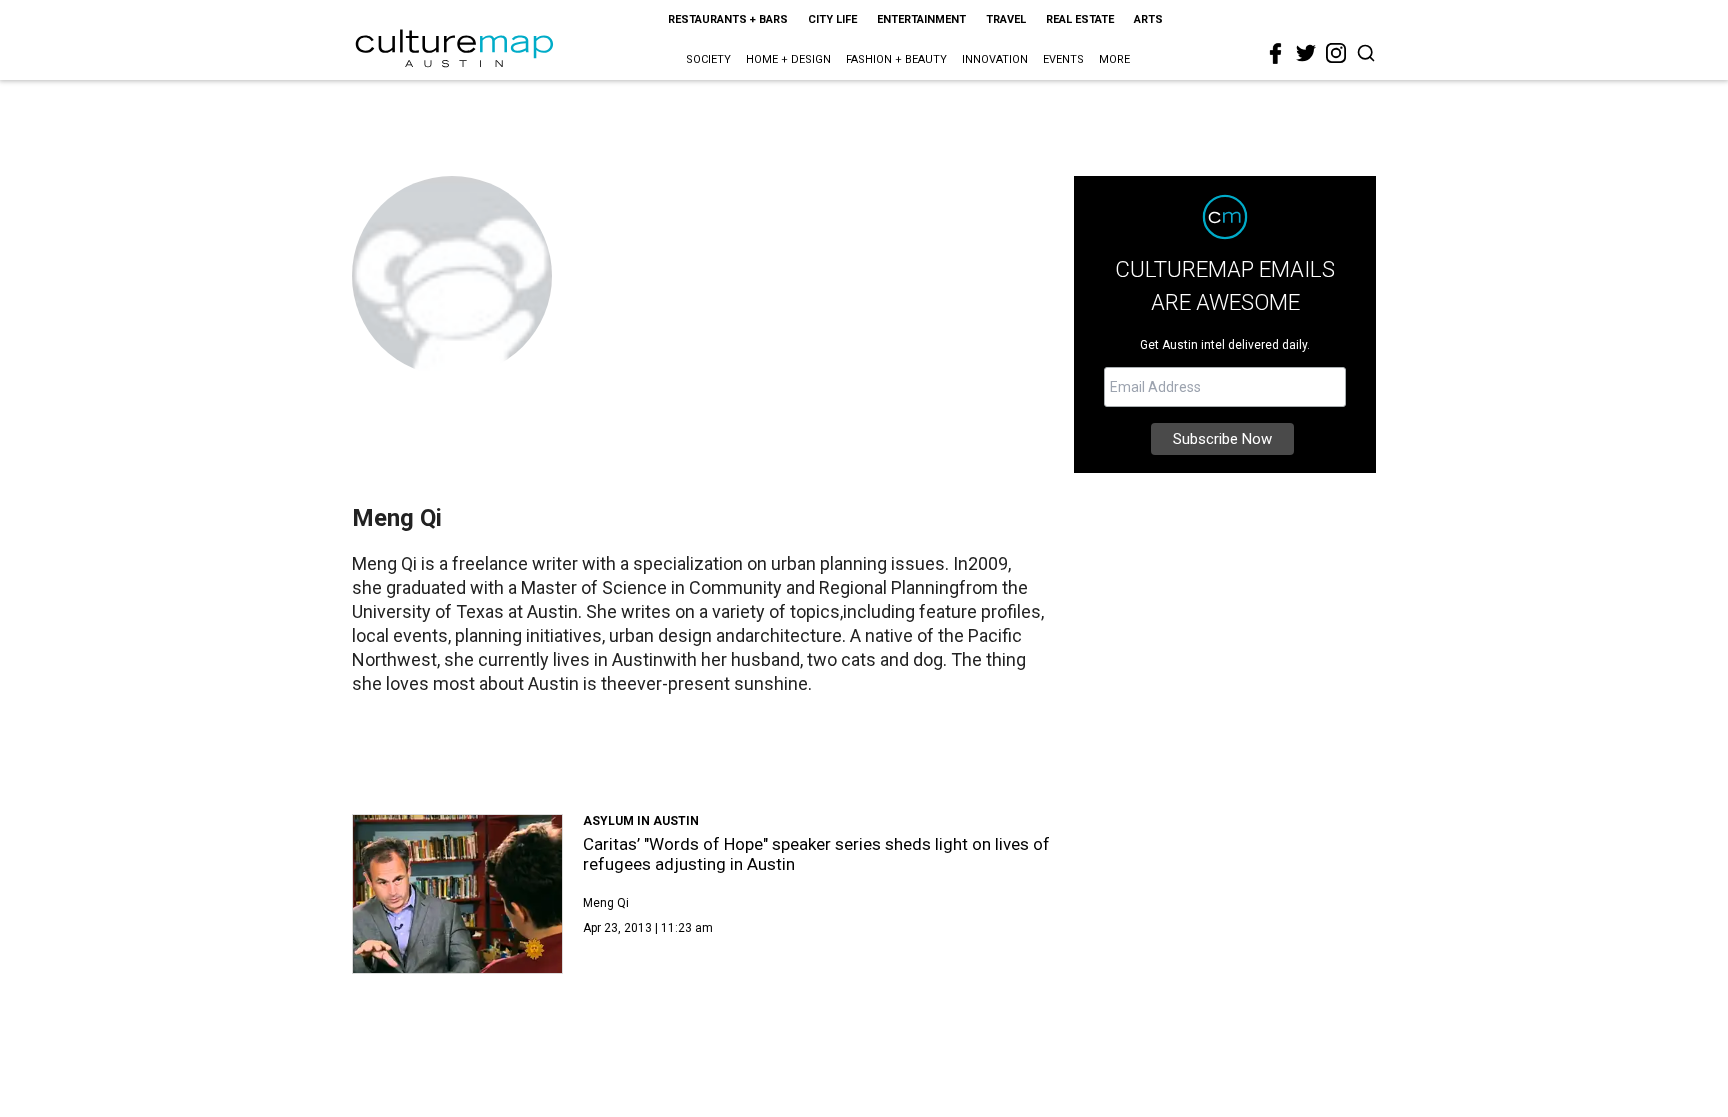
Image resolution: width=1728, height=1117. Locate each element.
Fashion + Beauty (896, 59)
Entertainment (921, 19)
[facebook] (1276, 54)
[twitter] (1306, 53)
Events (1063, 59)
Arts (1148, 19)
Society (708, 59)
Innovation (995, 59)
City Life (832, 19)
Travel (1006, 19)
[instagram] (1336, 53)
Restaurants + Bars (728, 19)
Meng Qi (606, 903)
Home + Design (788, 59)
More (1114, 59)
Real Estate (1080, 19)
